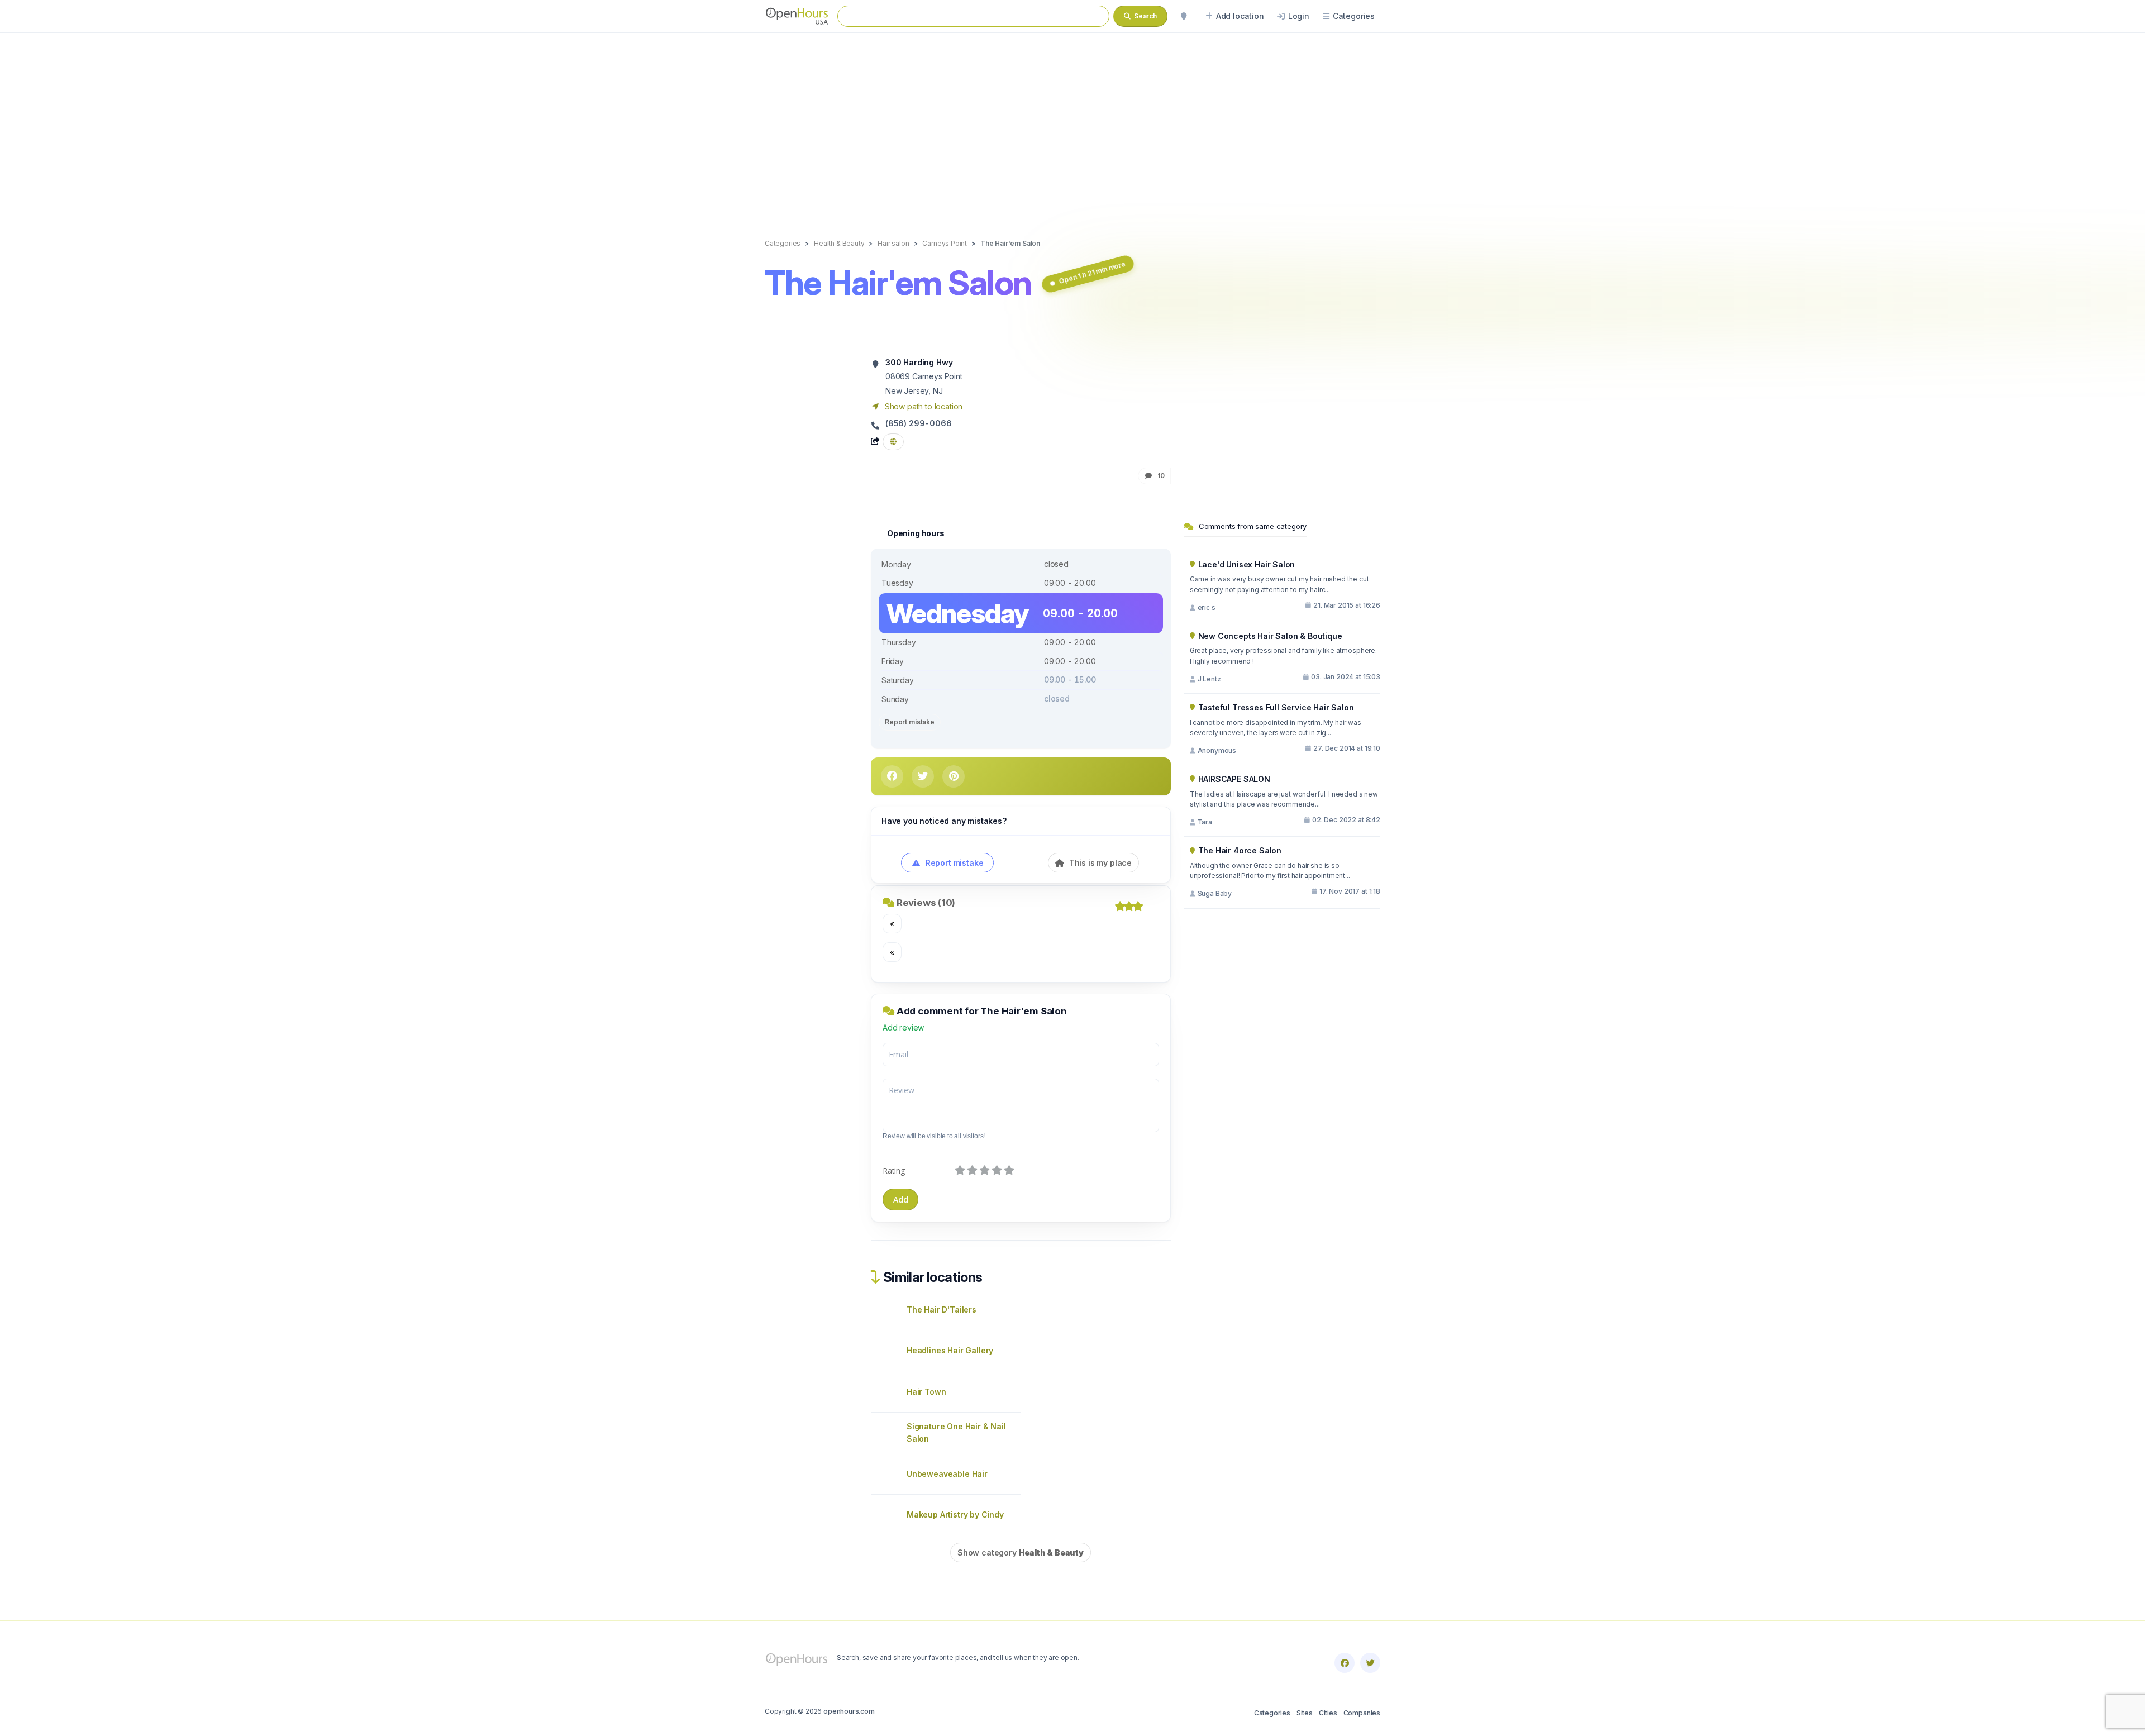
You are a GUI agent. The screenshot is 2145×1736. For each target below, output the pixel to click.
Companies (1362, 1713)
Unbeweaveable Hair (947, 1474)
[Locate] (1184, 16)
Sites (1305, 1713)
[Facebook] (1345, 1663)
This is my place (1099, 863)
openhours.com (849, 1711)
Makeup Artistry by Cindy (955, 1515)
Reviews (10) (926, 903)
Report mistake (910, 722)
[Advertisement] (1072, 124)
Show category (1021, 1553)
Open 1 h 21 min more (1092, 272)
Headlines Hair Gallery (950, 1350)
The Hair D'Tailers (942, 1310)
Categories (1272, 1713)
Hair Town (926, 1392)
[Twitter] (1370, 1663)
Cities (1328, 1713)
